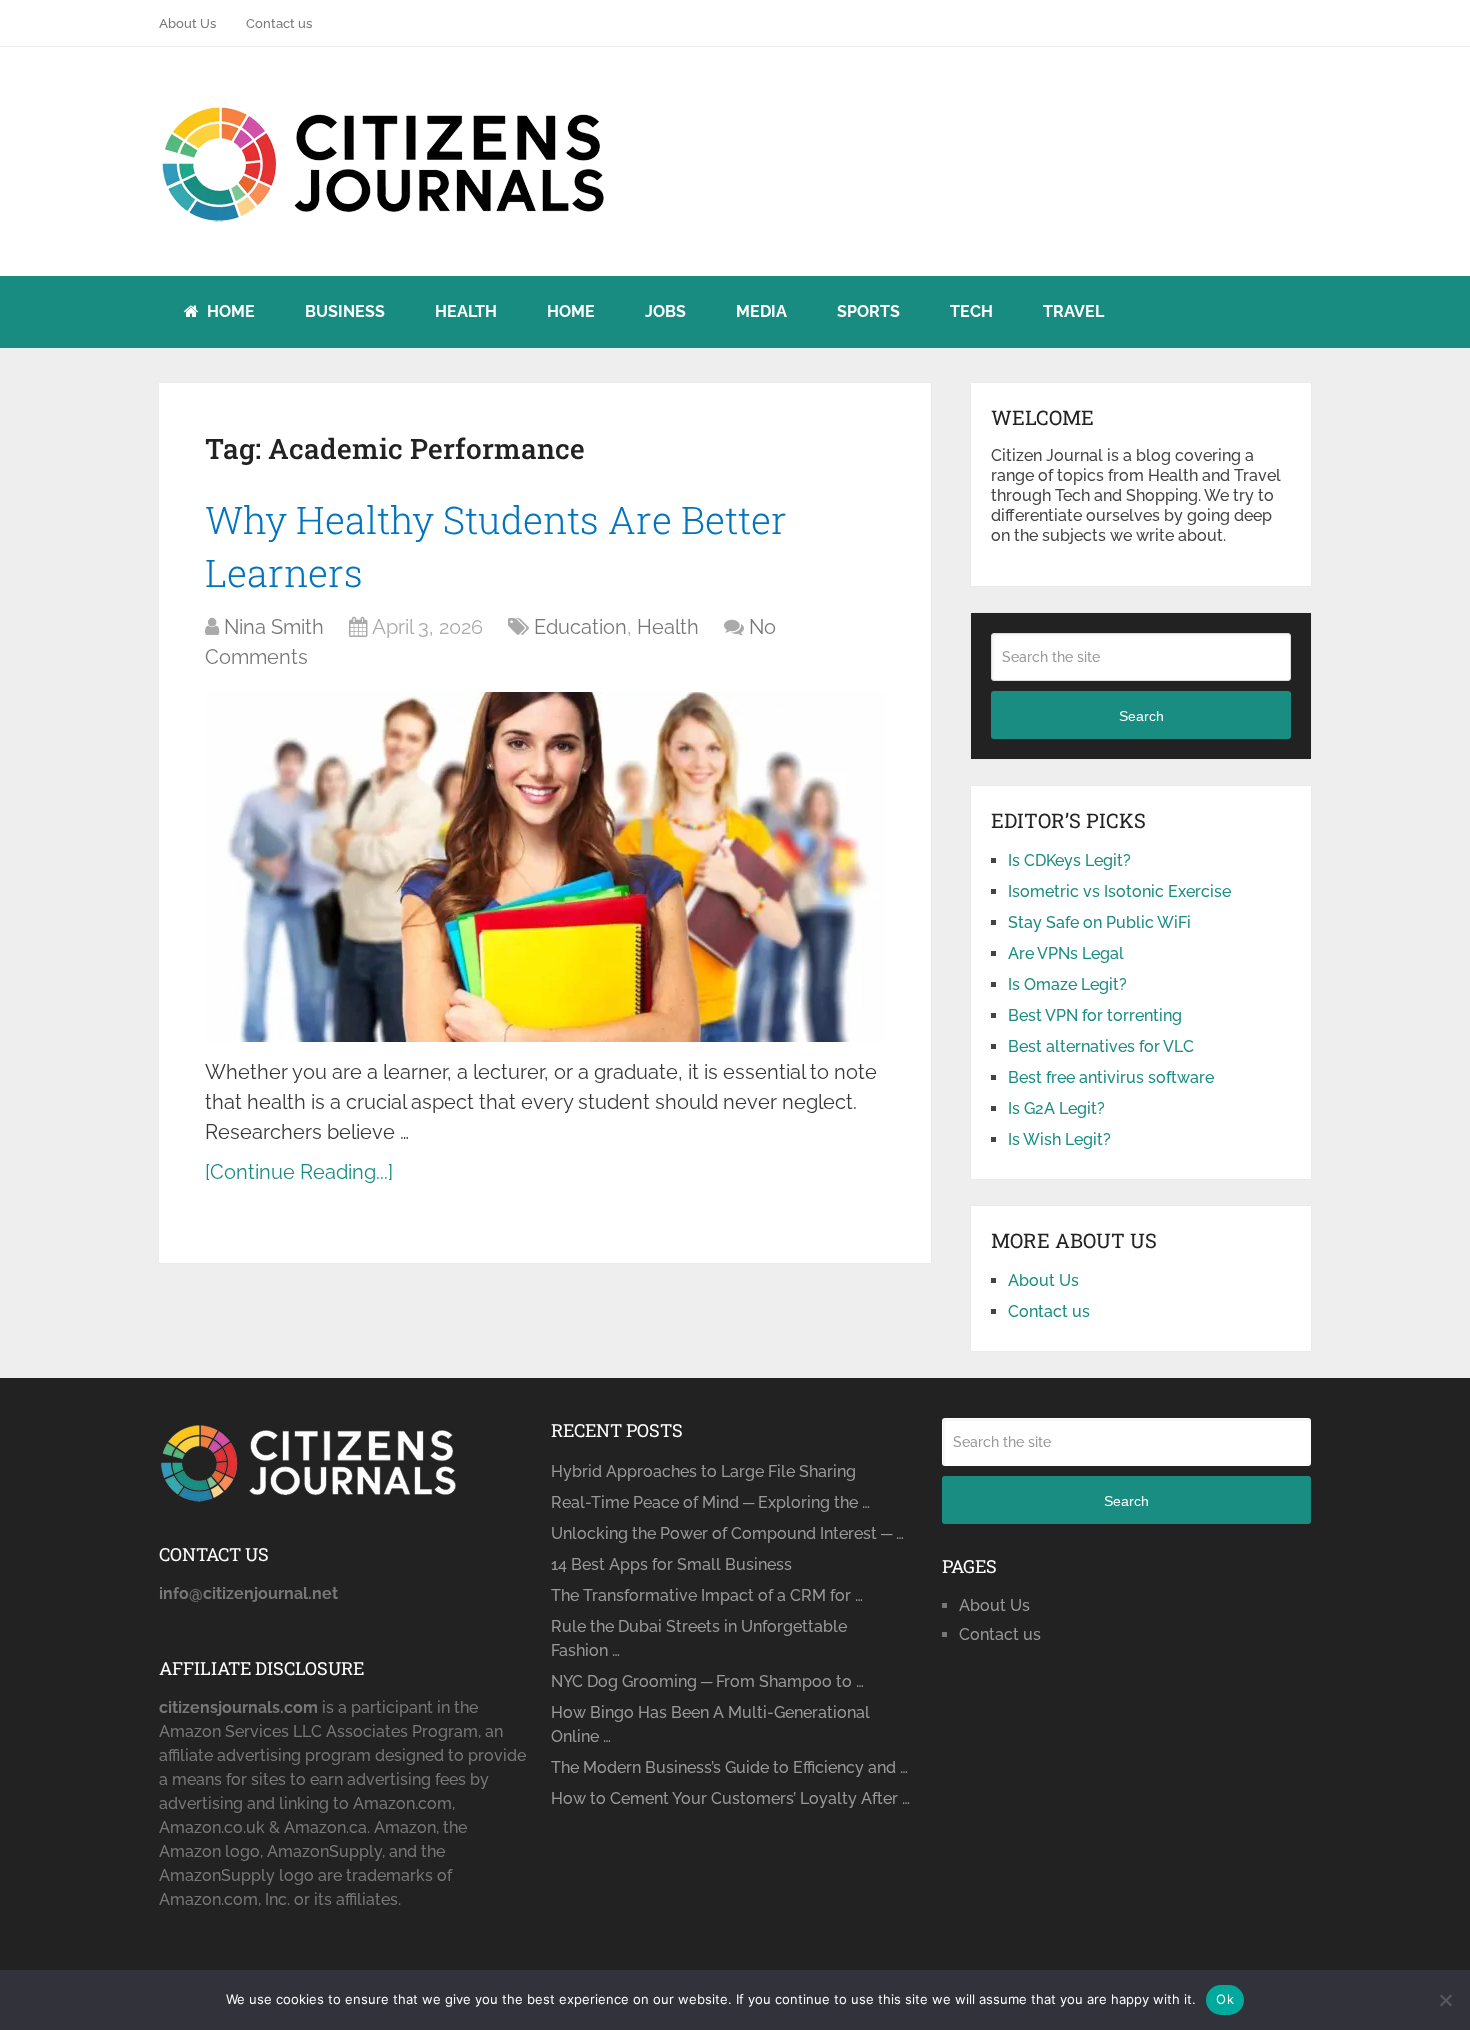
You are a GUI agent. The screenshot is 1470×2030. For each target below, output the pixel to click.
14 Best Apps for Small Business (671, 1564)
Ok (1225, 1999)
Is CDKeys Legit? (1069, 860)
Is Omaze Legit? (1067, 984)
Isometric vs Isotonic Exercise (1119, 891)
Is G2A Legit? (1056, 1108)
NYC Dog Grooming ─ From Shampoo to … (707, 1681)
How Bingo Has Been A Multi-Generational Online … (710, 1724)
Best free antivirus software (1111, 1077)
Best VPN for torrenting (1095, 1015)
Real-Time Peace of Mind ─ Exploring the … (710, 1502)
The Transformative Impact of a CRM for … (707, 1595)
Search (1141, 716)
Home (229, 311)
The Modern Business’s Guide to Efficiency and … (729, 1767)
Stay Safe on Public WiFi (1099, 922)
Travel (1073, 311)
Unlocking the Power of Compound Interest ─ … (727, 1533)
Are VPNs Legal (1066, 953)
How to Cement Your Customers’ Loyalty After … (730, 1798)
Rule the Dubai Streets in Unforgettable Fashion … (699, 1638)
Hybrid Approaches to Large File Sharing (703, 1471)
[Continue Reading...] (299, 1172)
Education (580, 627)
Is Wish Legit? (1059, 1139)
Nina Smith (274, 627)
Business (345, 311)
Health (466, 311)
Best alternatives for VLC (1101, 1046)
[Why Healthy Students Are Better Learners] (545, 867)
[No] (1445, 2000)
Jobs (665, 311)
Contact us (279, 23)
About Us (187, 23)
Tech (971, 311)
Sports (868, 311)
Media (761, 311)
